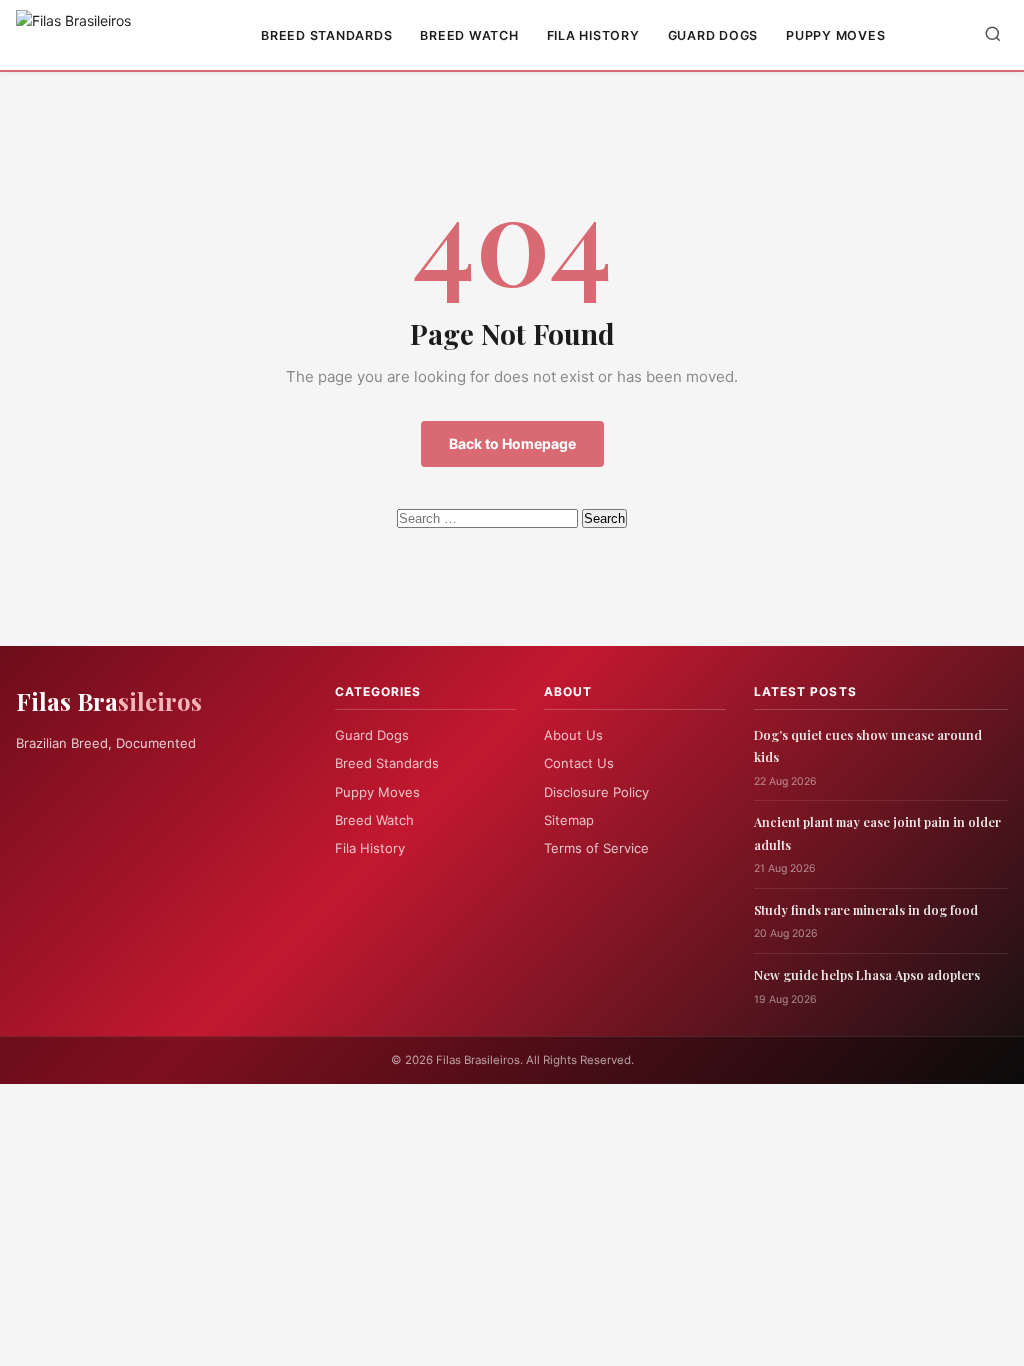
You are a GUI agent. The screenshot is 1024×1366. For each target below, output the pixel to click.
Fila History (593, 35)
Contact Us (579, 763)
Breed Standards (326, 35)
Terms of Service (596, 848)
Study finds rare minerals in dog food (866, 909)
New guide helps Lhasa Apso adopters (867, 974)
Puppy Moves (835, 35)
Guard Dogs (713, 35)
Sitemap (569, 820)
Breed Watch (469, 35)
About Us (573, 735)
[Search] (993, 35)
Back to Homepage (512, 443)
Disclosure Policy (596, 792)
